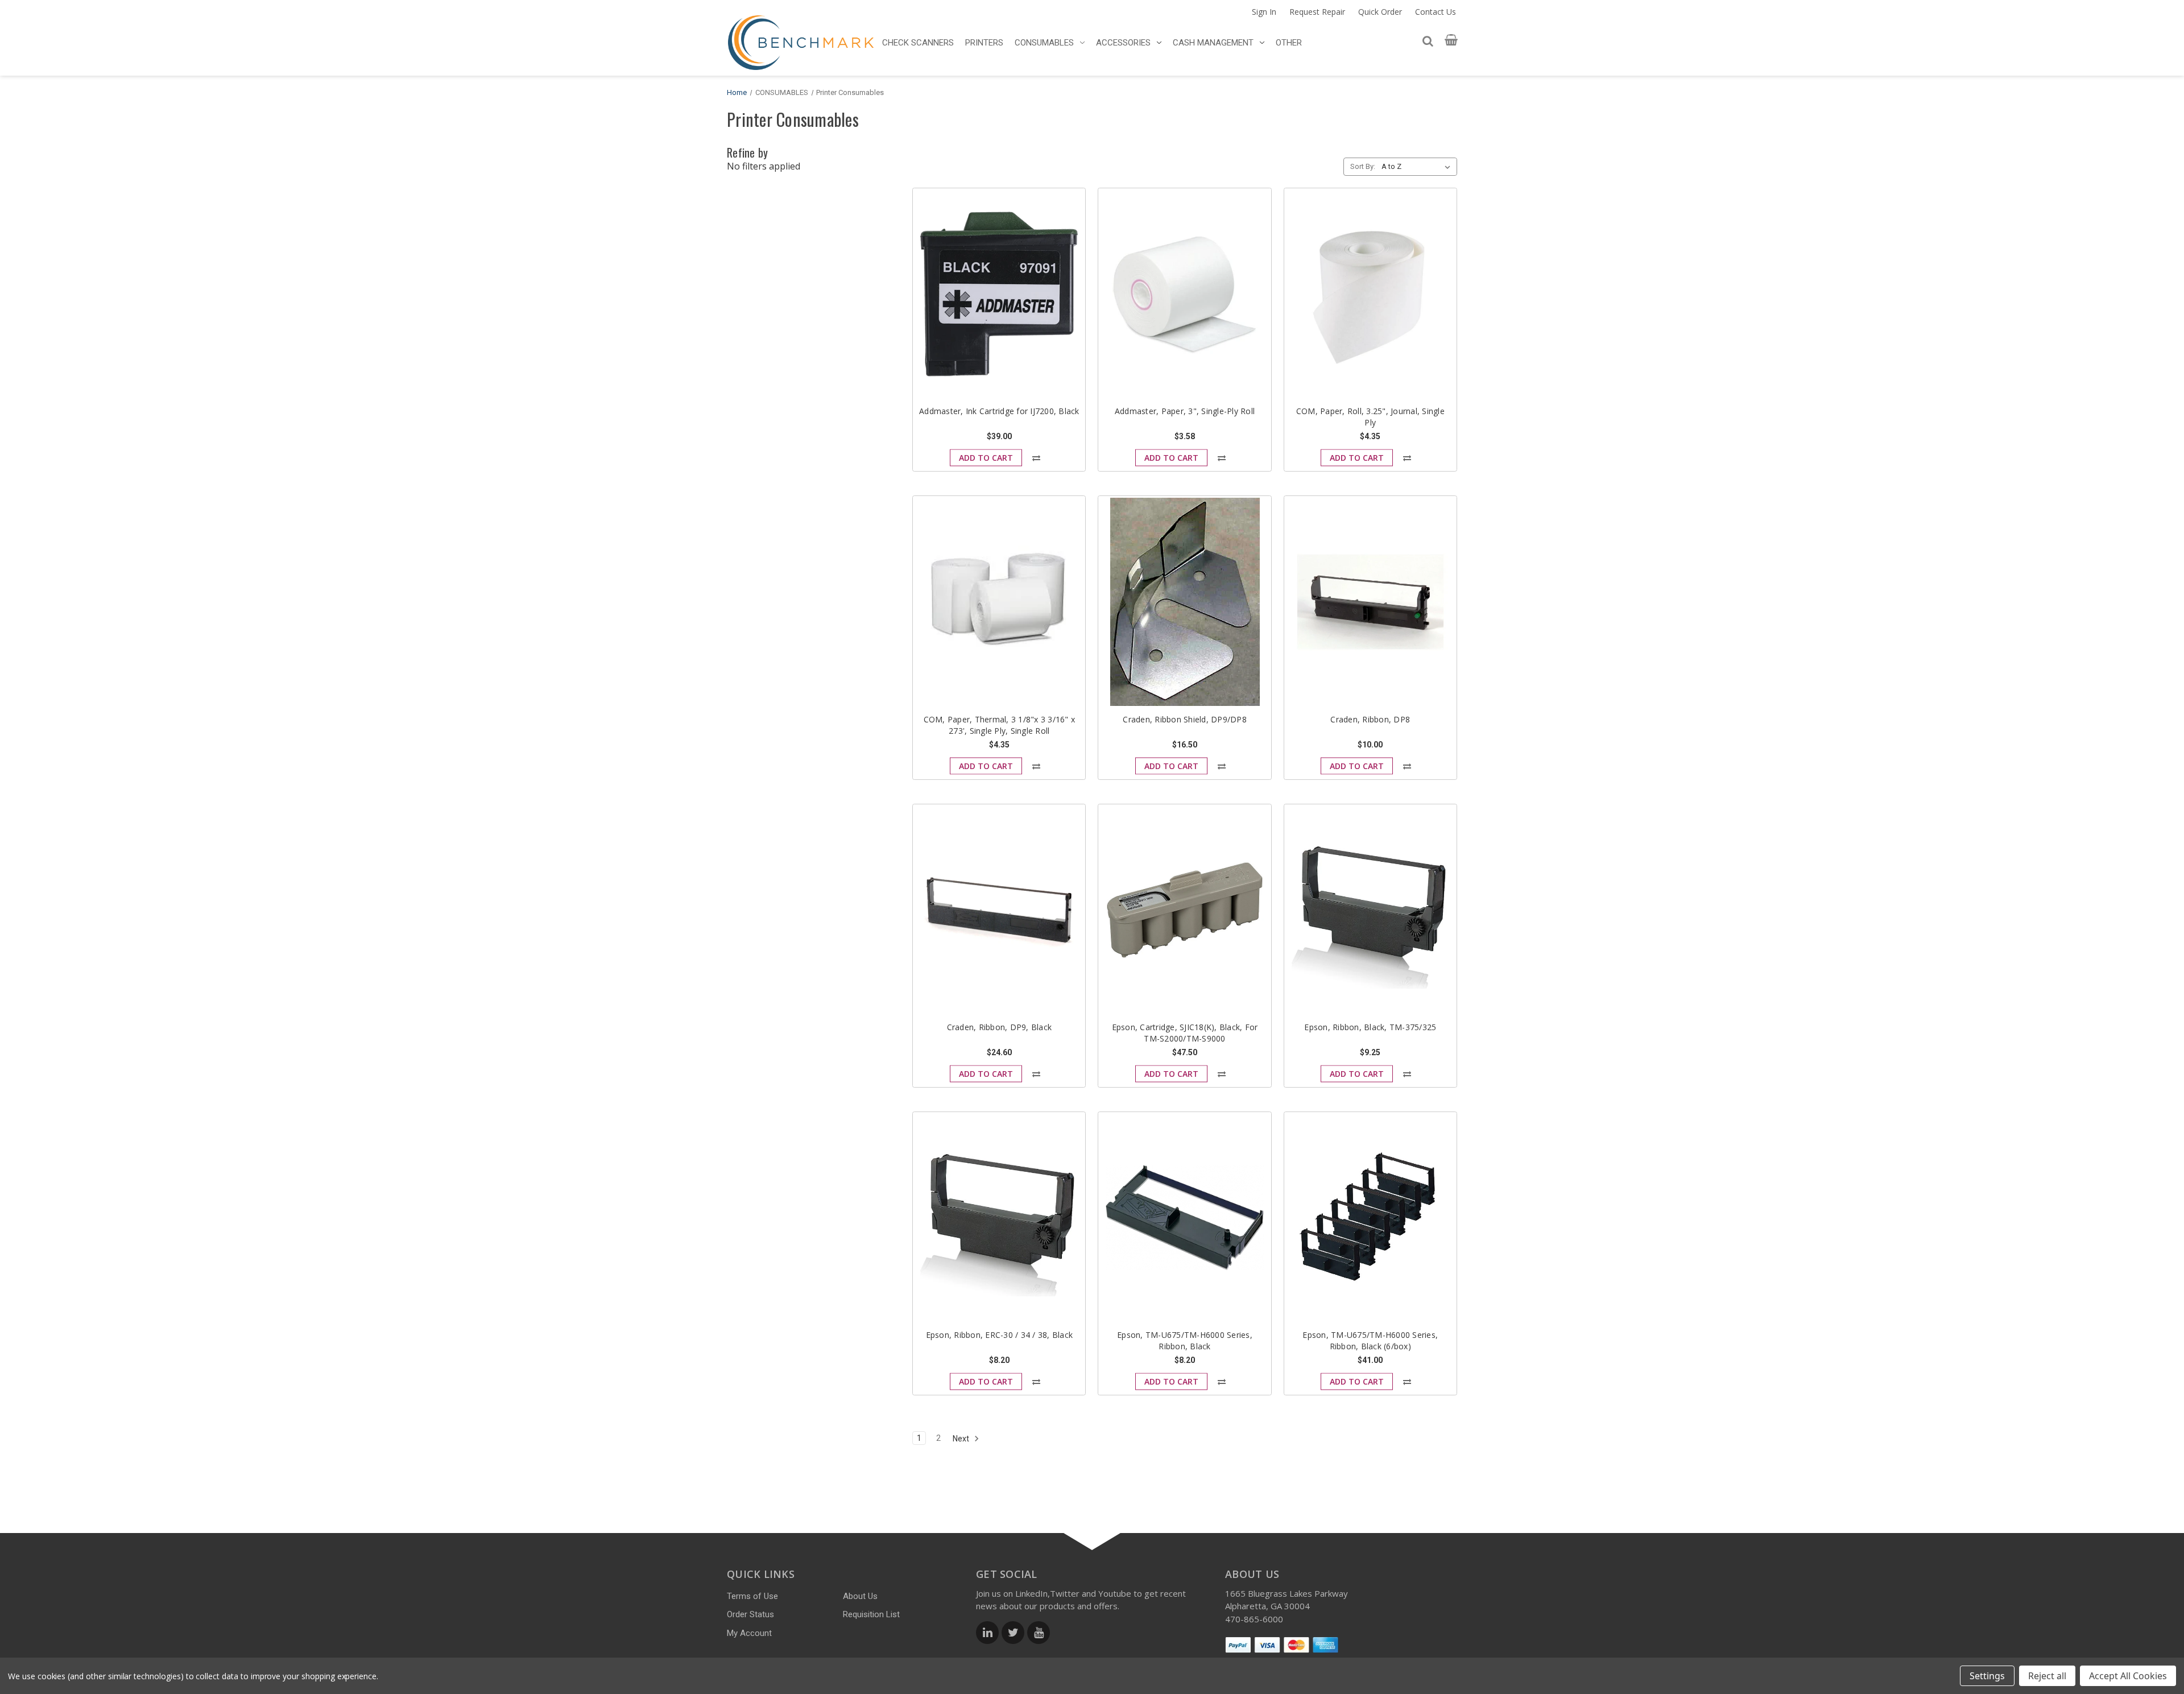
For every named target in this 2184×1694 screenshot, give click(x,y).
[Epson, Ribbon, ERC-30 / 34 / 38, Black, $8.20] (999, 1218)
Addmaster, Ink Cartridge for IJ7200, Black (999, 411)
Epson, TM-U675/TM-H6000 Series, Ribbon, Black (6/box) (1370, 1340)
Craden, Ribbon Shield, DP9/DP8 (1185, 719)
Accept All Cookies (2128, 1676)
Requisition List (871, 1614)
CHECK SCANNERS (918, 43)
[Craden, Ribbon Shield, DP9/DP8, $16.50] (1184, 602)
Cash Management (1213, 43)
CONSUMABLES (1044, 43)
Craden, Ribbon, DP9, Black (1000, 1027)
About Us (860, 1596)
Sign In (1264, 12)
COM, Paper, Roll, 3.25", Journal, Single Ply (1370, 417)
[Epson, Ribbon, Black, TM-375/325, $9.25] (1370, 910)
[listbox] (1418, 167)
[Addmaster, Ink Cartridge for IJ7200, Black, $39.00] (999, 294)
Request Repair (1317, 12)
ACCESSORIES (1123, 43)
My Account (749, 1633)
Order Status (750, 1614)
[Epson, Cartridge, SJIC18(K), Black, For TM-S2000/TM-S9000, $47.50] (1184, 910)
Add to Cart (986, 458)
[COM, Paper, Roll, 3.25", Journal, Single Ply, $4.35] (1370, 294)
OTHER (1289, 43)
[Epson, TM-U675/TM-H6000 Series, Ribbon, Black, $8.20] (1184, 1218)
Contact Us (1436, 12)
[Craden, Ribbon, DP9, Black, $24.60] (999, 910)
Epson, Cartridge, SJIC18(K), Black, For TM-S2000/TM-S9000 (1185, 1033)
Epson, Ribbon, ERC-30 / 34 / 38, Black (1000, 1335)
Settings (1987, 1676)
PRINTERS (984, 43)
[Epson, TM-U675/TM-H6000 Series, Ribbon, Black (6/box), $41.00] (1370, 1218)
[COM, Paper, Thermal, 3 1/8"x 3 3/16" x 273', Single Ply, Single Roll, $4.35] (999, 602)
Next (962, 1439)
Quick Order (1380, 12)
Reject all (2047, 1676)
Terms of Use (752, 1596)
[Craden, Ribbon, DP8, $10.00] (1370, 602)
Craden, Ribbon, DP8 (1370, 719)
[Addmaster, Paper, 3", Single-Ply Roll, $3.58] (1184, 294)
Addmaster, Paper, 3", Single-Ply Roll (1185, 411)
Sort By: (1363, 166)
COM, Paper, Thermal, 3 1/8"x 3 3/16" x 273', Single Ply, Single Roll (1000, 725)
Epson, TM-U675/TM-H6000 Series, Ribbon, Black (1185, 1340)
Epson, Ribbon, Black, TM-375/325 (1370, 1027)
